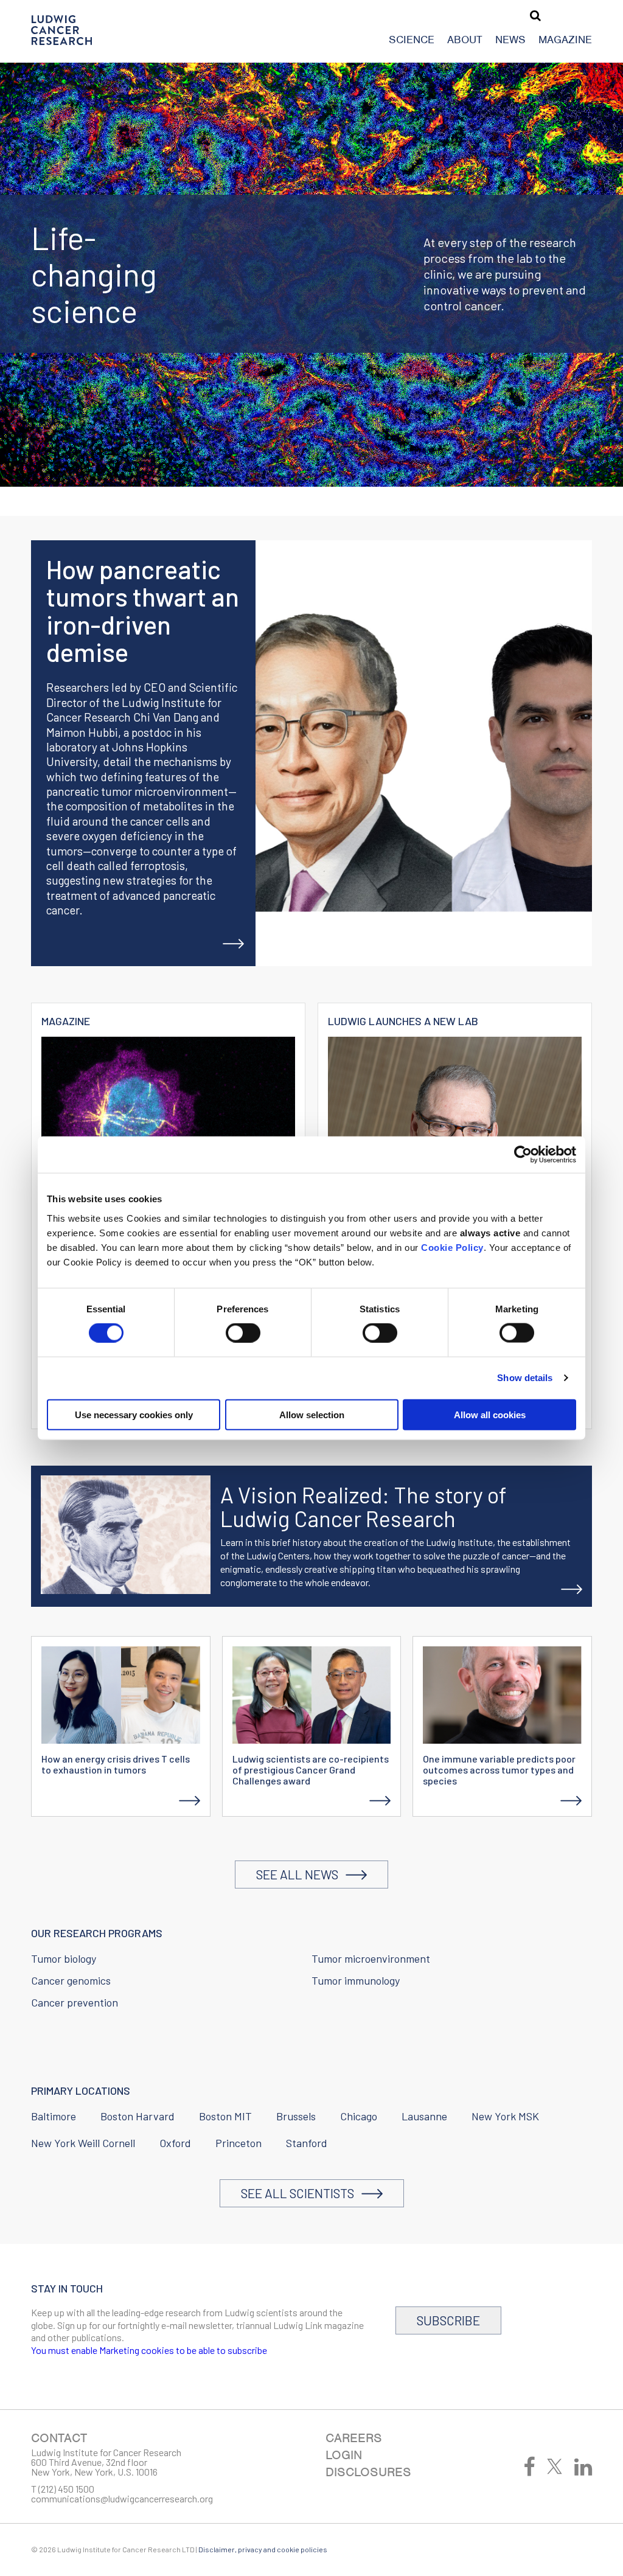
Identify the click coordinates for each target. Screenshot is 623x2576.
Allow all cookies (490, 1414)
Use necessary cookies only (134, 1414)
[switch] (243, 1333)
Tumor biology (64, 1958)
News (510, 40)
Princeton (238, 2143)
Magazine (565, 40)
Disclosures (368, 2472)
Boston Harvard (137, 2116)
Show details (525, 1378)
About (465, 40)
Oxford (175, 2143)
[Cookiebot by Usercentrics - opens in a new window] (523, 1155)
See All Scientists (301, 2193)
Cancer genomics (71, 1980)
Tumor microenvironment (371, 1958)
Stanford (307, 2143)
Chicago (359, 2116)
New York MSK (505, 2116)
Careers (354, 2438)
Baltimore (54, 2116)
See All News (301, 1874)
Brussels (296, 2116)
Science (412, 40)
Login (344, 2455)
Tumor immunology (356, 1980)
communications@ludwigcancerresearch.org (122, 2498)
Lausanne (424, 2116)
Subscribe (448, 2320)
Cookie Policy (452, 1247)
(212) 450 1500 (66, 2489)
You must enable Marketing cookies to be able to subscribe (149, 2350)
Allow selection (312, 1414)
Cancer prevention (75, 2002)
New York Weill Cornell (83, 2143)
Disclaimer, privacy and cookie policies (263, 2549)
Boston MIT (225, 2116)
